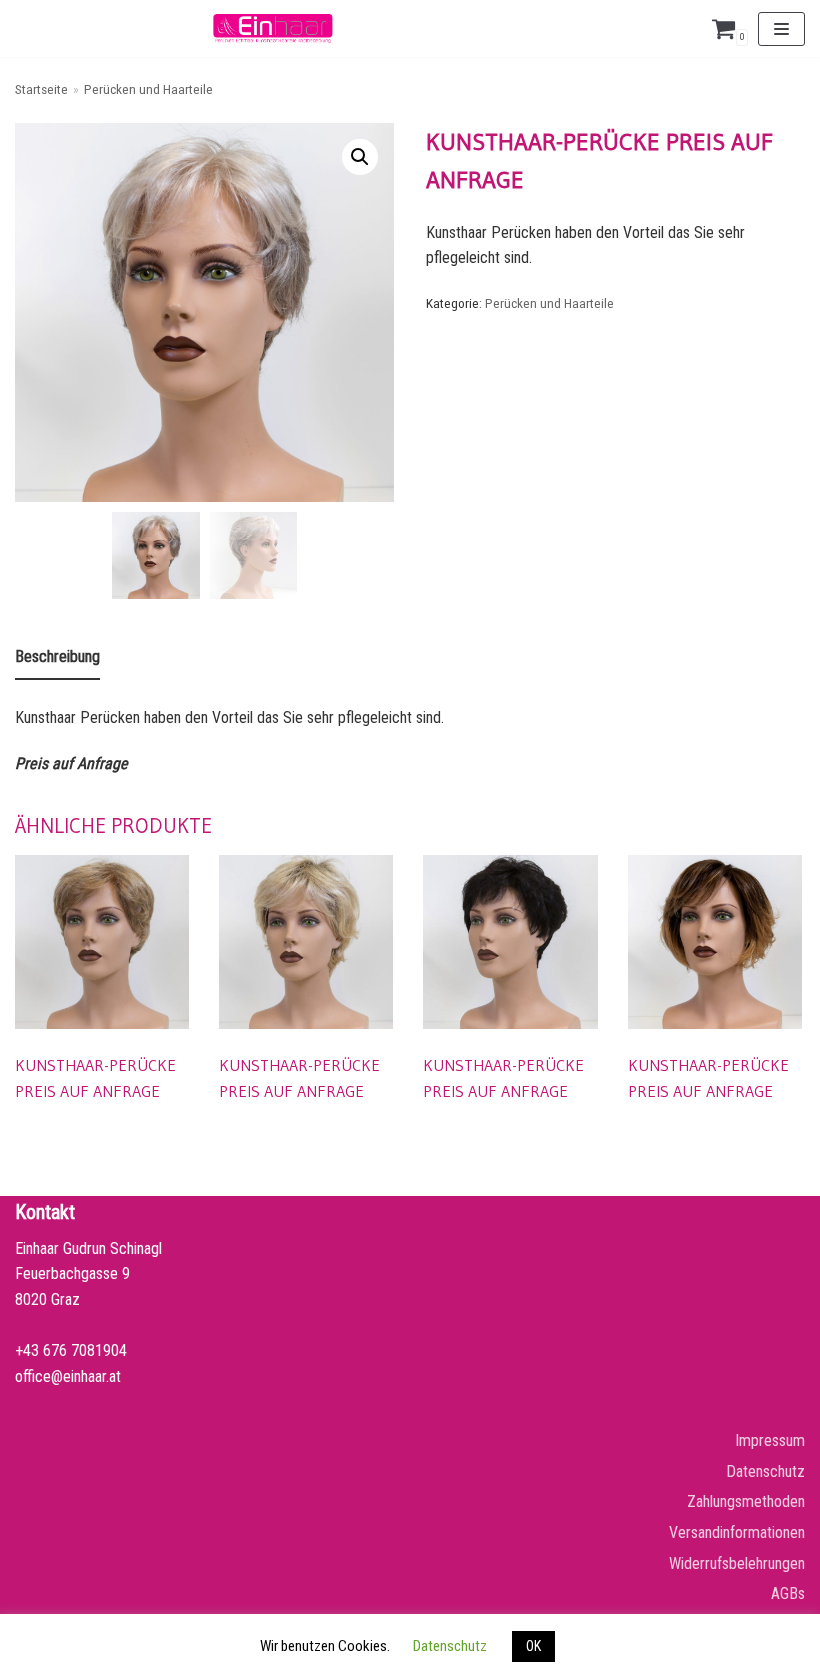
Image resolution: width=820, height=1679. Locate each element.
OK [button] (533, 1646)
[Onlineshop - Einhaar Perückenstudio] (273, 28)
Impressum (770, 1440)
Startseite (41, 89)
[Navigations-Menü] (781, 29)
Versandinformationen (737, 1532)
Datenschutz (765, 1471)
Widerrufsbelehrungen (737, 1563)
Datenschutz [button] (450, 1646)
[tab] (57, 658)
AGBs (788, 1593)
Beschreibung (57, 656)
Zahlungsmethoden (746, 1501)
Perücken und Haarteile (148, 89)
